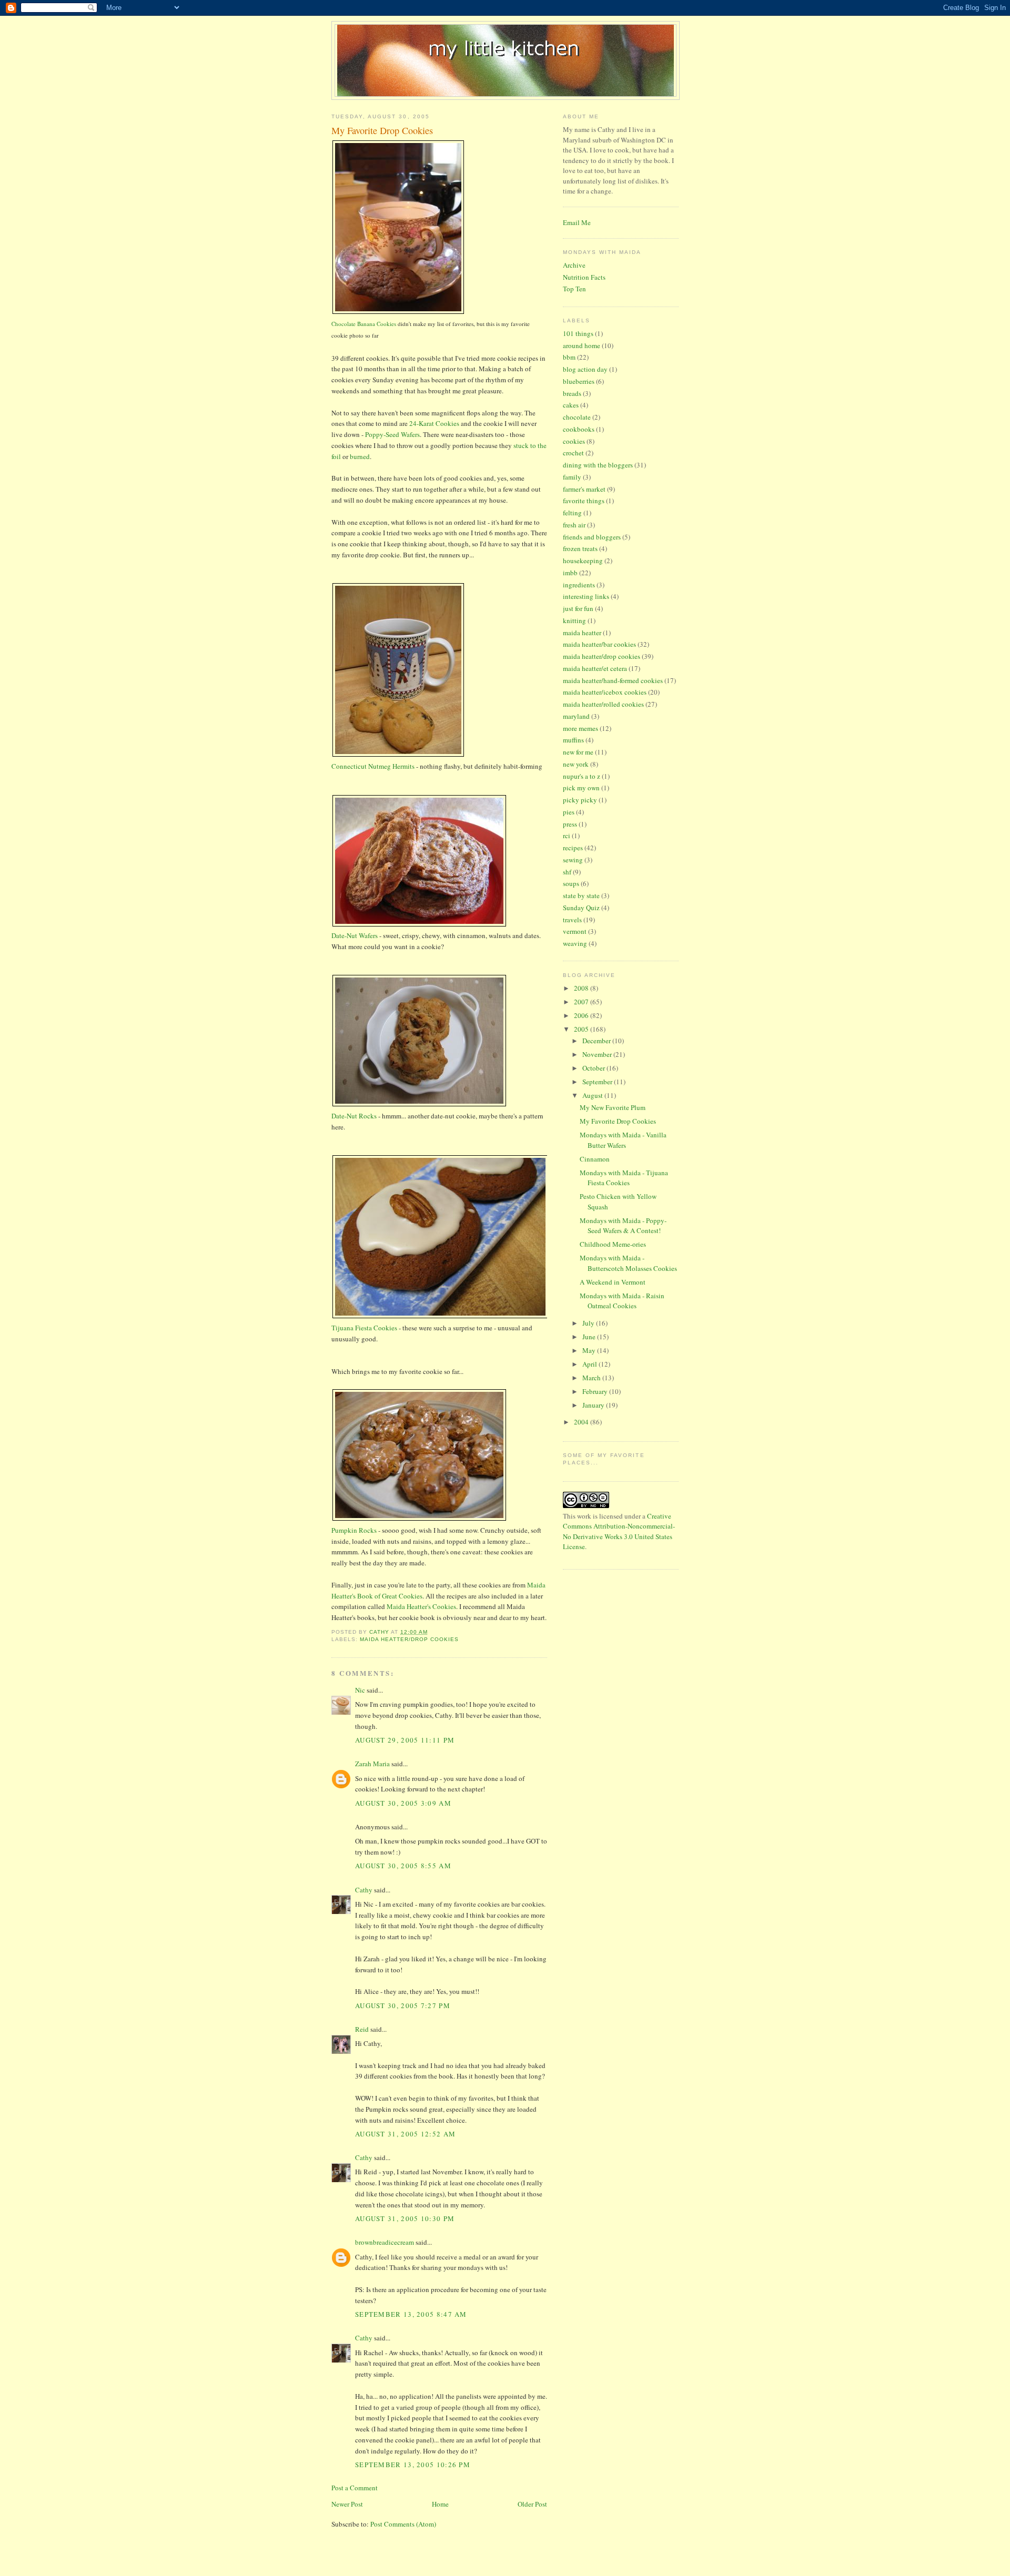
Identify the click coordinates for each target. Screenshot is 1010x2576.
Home (440, 2504)
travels (572, 920)
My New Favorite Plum (613, 1107)
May (590, 1350)
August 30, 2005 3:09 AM (403, 1803)
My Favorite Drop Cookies (618, 1121)
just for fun (578, 608)
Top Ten (574, 289)
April (590, 1364)
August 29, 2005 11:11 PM (405, 1740)
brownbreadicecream (385, 2242)
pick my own (581, 788)
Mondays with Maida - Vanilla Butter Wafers (623, 1140)
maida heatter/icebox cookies (605, 692)
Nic (360, 1690)
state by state (581, 895)
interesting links (586, 596)
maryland (576, 716)
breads (572, 393)
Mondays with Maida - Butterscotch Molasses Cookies (628, 1263)
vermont (575, 931)
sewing (573, 860)
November (598, 1054)
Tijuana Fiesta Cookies (364, 1328)
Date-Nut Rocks (354, 1116)
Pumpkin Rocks (354, 1530)
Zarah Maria (373, 1764)
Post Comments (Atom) (403, 2524)
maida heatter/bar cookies (599, 644)
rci (567, 836)
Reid (362, 2029)
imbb (570, 573)
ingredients (579, 585)
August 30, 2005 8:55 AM (403, 1866)
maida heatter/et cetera (595, 668)
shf (567, 872)
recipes (573, 848)
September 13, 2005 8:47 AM (411, 2314)
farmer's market (584, 489)
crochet (573, 453)
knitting (574, 620)
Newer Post (347, 2504)
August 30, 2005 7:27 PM (403, 2005)
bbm (569, 357)
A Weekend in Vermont (613, 1282)
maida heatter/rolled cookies (603, 704)
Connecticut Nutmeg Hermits (373, 766)
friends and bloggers (592, 537)
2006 (582, 1015)
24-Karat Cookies (434, 423)
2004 (582, 1422)
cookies (574, 441)
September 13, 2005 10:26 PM (413, 2465)
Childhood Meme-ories (613, 1244)
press (570, 824)
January (594, 1405)
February (596, 1391)
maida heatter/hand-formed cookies (613, 680)
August (593, 1095)
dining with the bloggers (598, 465)
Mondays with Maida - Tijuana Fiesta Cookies (624, 1178)
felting (572, 513)
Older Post (532, 2504)
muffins (573, 740)
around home (582, 345)
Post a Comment (355, 2488)
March (592, 1378)
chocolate (577, 417)
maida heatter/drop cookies (409, 1639)
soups (571, 883)
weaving (575, 943)
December (597, 1041)
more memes (580, 728)
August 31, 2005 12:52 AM (405, 2134)
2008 (582, 988)
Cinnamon (595, 1159)
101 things (578, 333)
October (594, 1068)
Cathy (364, 1890)
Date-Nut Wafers (355, 935)
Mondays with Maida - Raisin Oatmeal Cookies (622, 1301)
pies (569, 812)
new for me (578, 752)
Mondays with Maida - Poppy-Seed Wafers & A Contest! (623, 1226)
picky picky (580, 800)
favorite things (584, 501)
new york (576, 764)
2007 (582, 1002)
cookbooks (579, 429)
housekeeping (583, 561)
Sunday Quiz (581, 908)
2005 (582, 1029)
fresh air (574, 525)
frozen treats (580, 548)
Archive (574, 265)
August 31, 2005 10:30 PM (405, 2218)
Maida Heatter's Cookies (421, 1606)
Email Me (577, 222)
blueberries (579, 381)
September (598, 1082)
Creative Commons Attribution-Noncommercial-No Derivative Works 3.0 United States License (619, 1531)
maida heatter (582, 633)
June (590, 1337)
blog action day (585, 369)
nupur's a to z (582, 776)
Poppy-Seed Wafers (392, 434)
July (589, 1323)
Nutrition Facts (584, 277)
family (572, 477)
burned (360, 456)
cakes (571, 405)
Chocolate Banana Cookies (364, 324)
